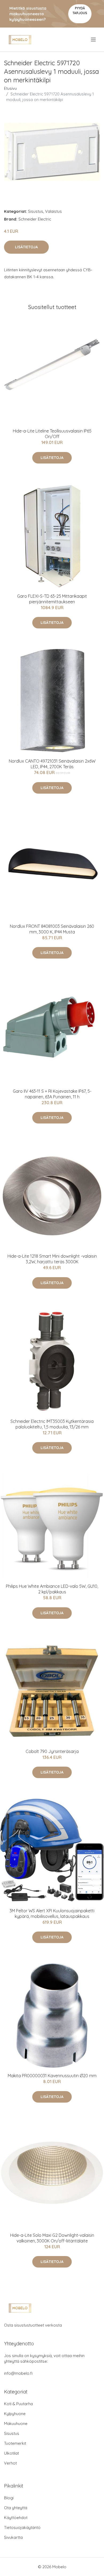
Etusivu (10, 88)
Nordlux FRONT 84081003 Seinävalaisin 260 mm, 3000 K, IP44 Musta (52, 929)
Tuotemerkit (15, 2443)
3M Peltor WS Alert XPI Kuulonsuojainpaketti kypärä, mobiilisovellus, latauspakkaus (52, 1913)
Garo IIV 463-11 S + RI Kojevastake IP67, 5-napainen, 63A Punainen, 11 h (52, 1094)
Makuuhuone (16, 2424)
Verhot (10, 2463)
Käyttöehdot (16, 2518)
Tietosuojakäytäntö (22, 2527)
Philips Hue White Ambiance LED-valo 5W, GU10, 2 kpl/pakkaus (52, 1589)
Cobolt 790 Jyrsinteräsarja (52, 1751)
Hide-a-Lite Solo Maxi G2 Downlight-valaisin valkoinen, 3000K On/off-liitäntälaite (52, 2238)
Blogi (9, 2498)
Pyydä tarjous (80, 11)
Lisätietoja (26, 247)
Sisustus (36, 211)
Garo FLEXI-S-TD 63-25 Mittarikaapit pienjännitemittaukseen (52, 599)
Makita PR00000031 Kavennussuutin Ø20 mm (52, 2076)
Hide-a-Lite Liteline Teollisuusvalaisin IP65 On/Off (52, 434)
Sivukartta (13, 2537)
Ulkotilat (11, 2453)
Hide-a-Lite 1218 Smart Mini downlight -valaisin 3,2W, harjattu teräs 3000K (52, 1259)
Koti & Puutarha (18, 2404)
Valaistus (53, 211)
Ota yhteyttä (16, 2508)
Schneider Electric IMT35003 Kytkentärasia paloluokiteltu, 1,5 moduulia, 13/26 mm (52, 1424)
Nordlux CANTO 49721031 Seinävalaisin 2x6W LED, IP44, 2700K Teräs (52, 764)
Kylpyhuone (15, 2414)
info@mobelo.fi (18, 2373)
